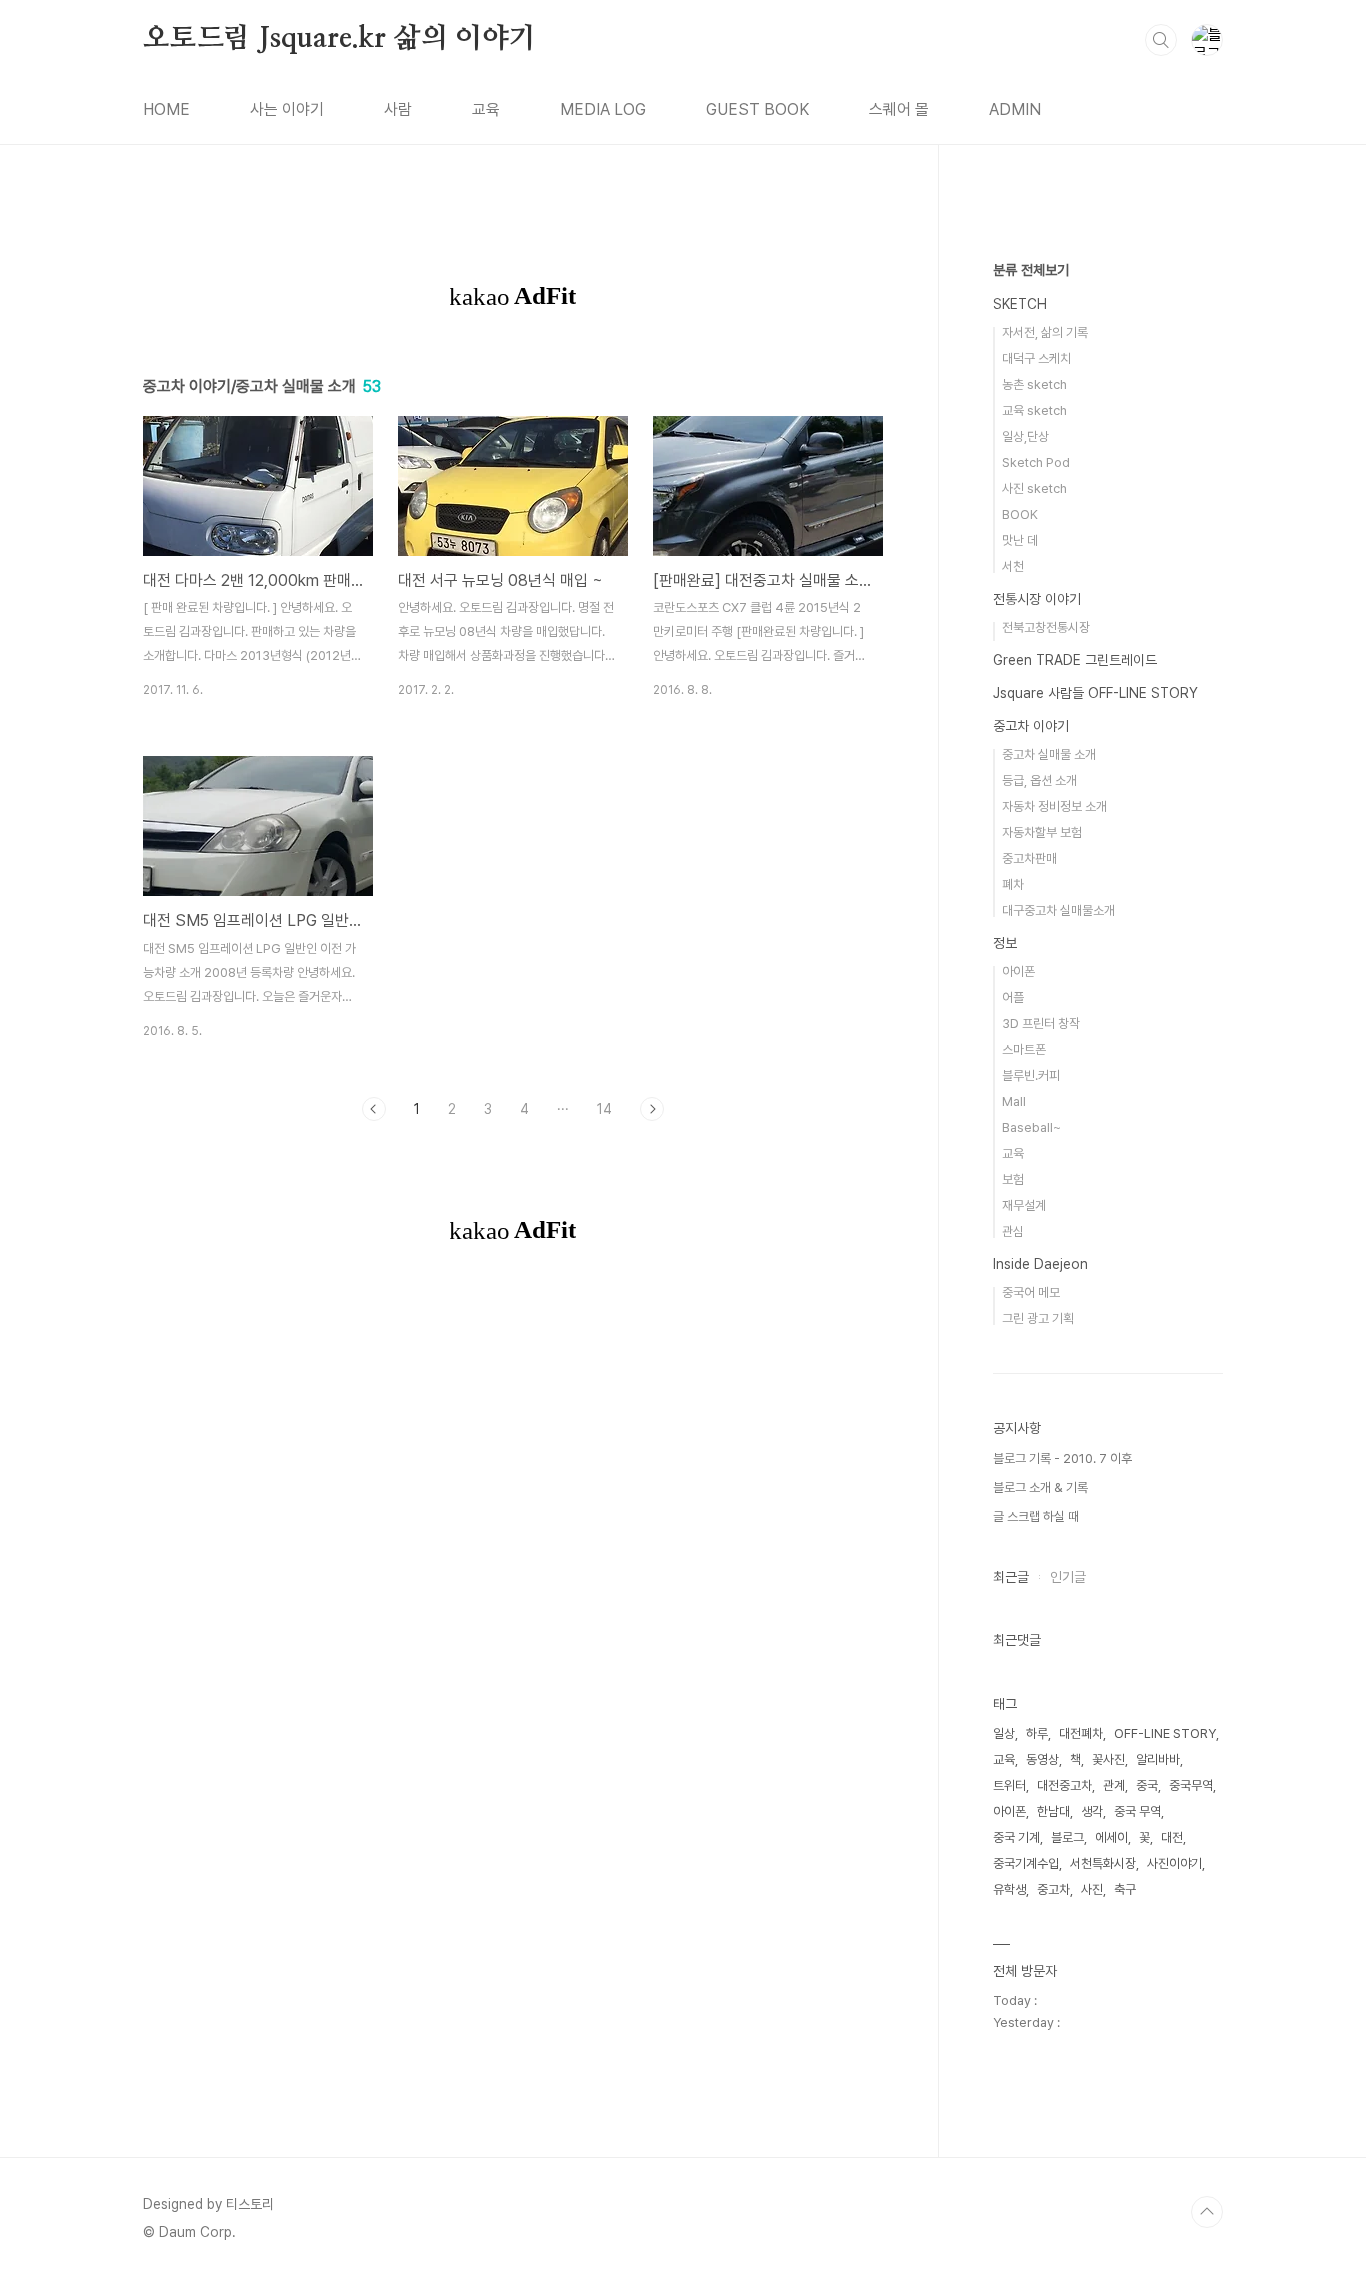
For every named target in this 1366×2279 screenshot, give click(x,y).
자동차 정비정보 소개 (1054, 806)
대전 (1172, 1837)
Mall (1014, 1101)
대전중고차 (1064, 1785)
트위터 (1009, 1785)
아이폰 (1018, 971)
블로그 (1067, 1837)
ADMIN (1015, 109)
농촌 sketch (1034, 384)
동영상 (1042, 1759)
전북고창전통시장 (1046, 627)
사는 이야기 (287, 109)
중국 (1147, 1785)
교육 (486, 109)
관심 (1013, 1231)
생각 (1092, 1811)
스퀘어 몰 (899, 109)
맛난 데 (1020, 540)
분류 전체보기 (1031, 270)
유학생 (1009, 1889)
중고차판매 (1029, 858)
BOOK (1020, 514)
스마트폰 (1024, 1049)
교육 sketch (1034, 410)
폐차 (1013, 884)
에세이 (1111, 1837)
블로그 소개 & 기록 (1040, 1487)
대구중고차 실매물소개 (1058, 910)
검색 (1161, 40)
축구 (1125, 1889)
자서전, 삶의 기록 (1045, 332)
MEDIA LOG (603, 109)
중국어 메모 (1031, 1292)
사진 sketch (1034, 488)
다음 (652, 1109)
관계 (1114, 1785)
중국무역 (1191, 1785)
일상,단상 (1025, 436)
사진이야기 (1174, 1863)
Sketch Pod (1036, 462)
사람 (398, 109)
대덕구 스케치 (1036, 358)
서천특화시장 (1103, 1863)
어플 (1013, 997)
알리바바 (1158, 1759)
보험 (1013, 1179)
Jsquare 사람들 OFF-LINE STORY (1095, 693)
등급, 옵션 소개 (1039, 780)
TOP (1207, 2212)
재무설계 (1024, 1205)
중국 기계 (1016, 1837)
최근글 (1011, 1577)
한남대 (1053, 1811)
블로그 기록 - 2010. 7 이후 (1062, 1458)
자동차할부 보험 (1042, 832)
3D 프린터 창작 (1041, 1023)
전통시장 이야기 (1037, 599)
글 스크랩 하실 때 (1036, 1516)
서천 (1013, 566)
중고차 (1053, 1889)
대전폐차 (1081, 1733)
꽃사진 (1108, 1759)
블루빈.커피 (1031, 1075)
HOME (166, 109)
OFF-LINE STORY (1165, 1733)
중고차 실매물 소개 (1049, 754)
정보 (1005, 943)
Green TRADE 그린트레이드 (1075, 660)
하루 (1037, 1733)
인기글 (1068, 1577)
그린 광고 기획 (1038, 1318)
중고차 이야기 (1031, 726)
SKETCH (1020, 304)
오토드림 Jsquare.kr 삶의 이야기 (339, 39)
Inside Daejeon (1040, 1264)
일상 (1004, 1733)
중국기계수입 (1026, 1863)
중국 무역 (1137, 1811)
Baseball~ (1031, 1127)
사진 (1092, 1889)
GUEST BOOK (757, 109)
